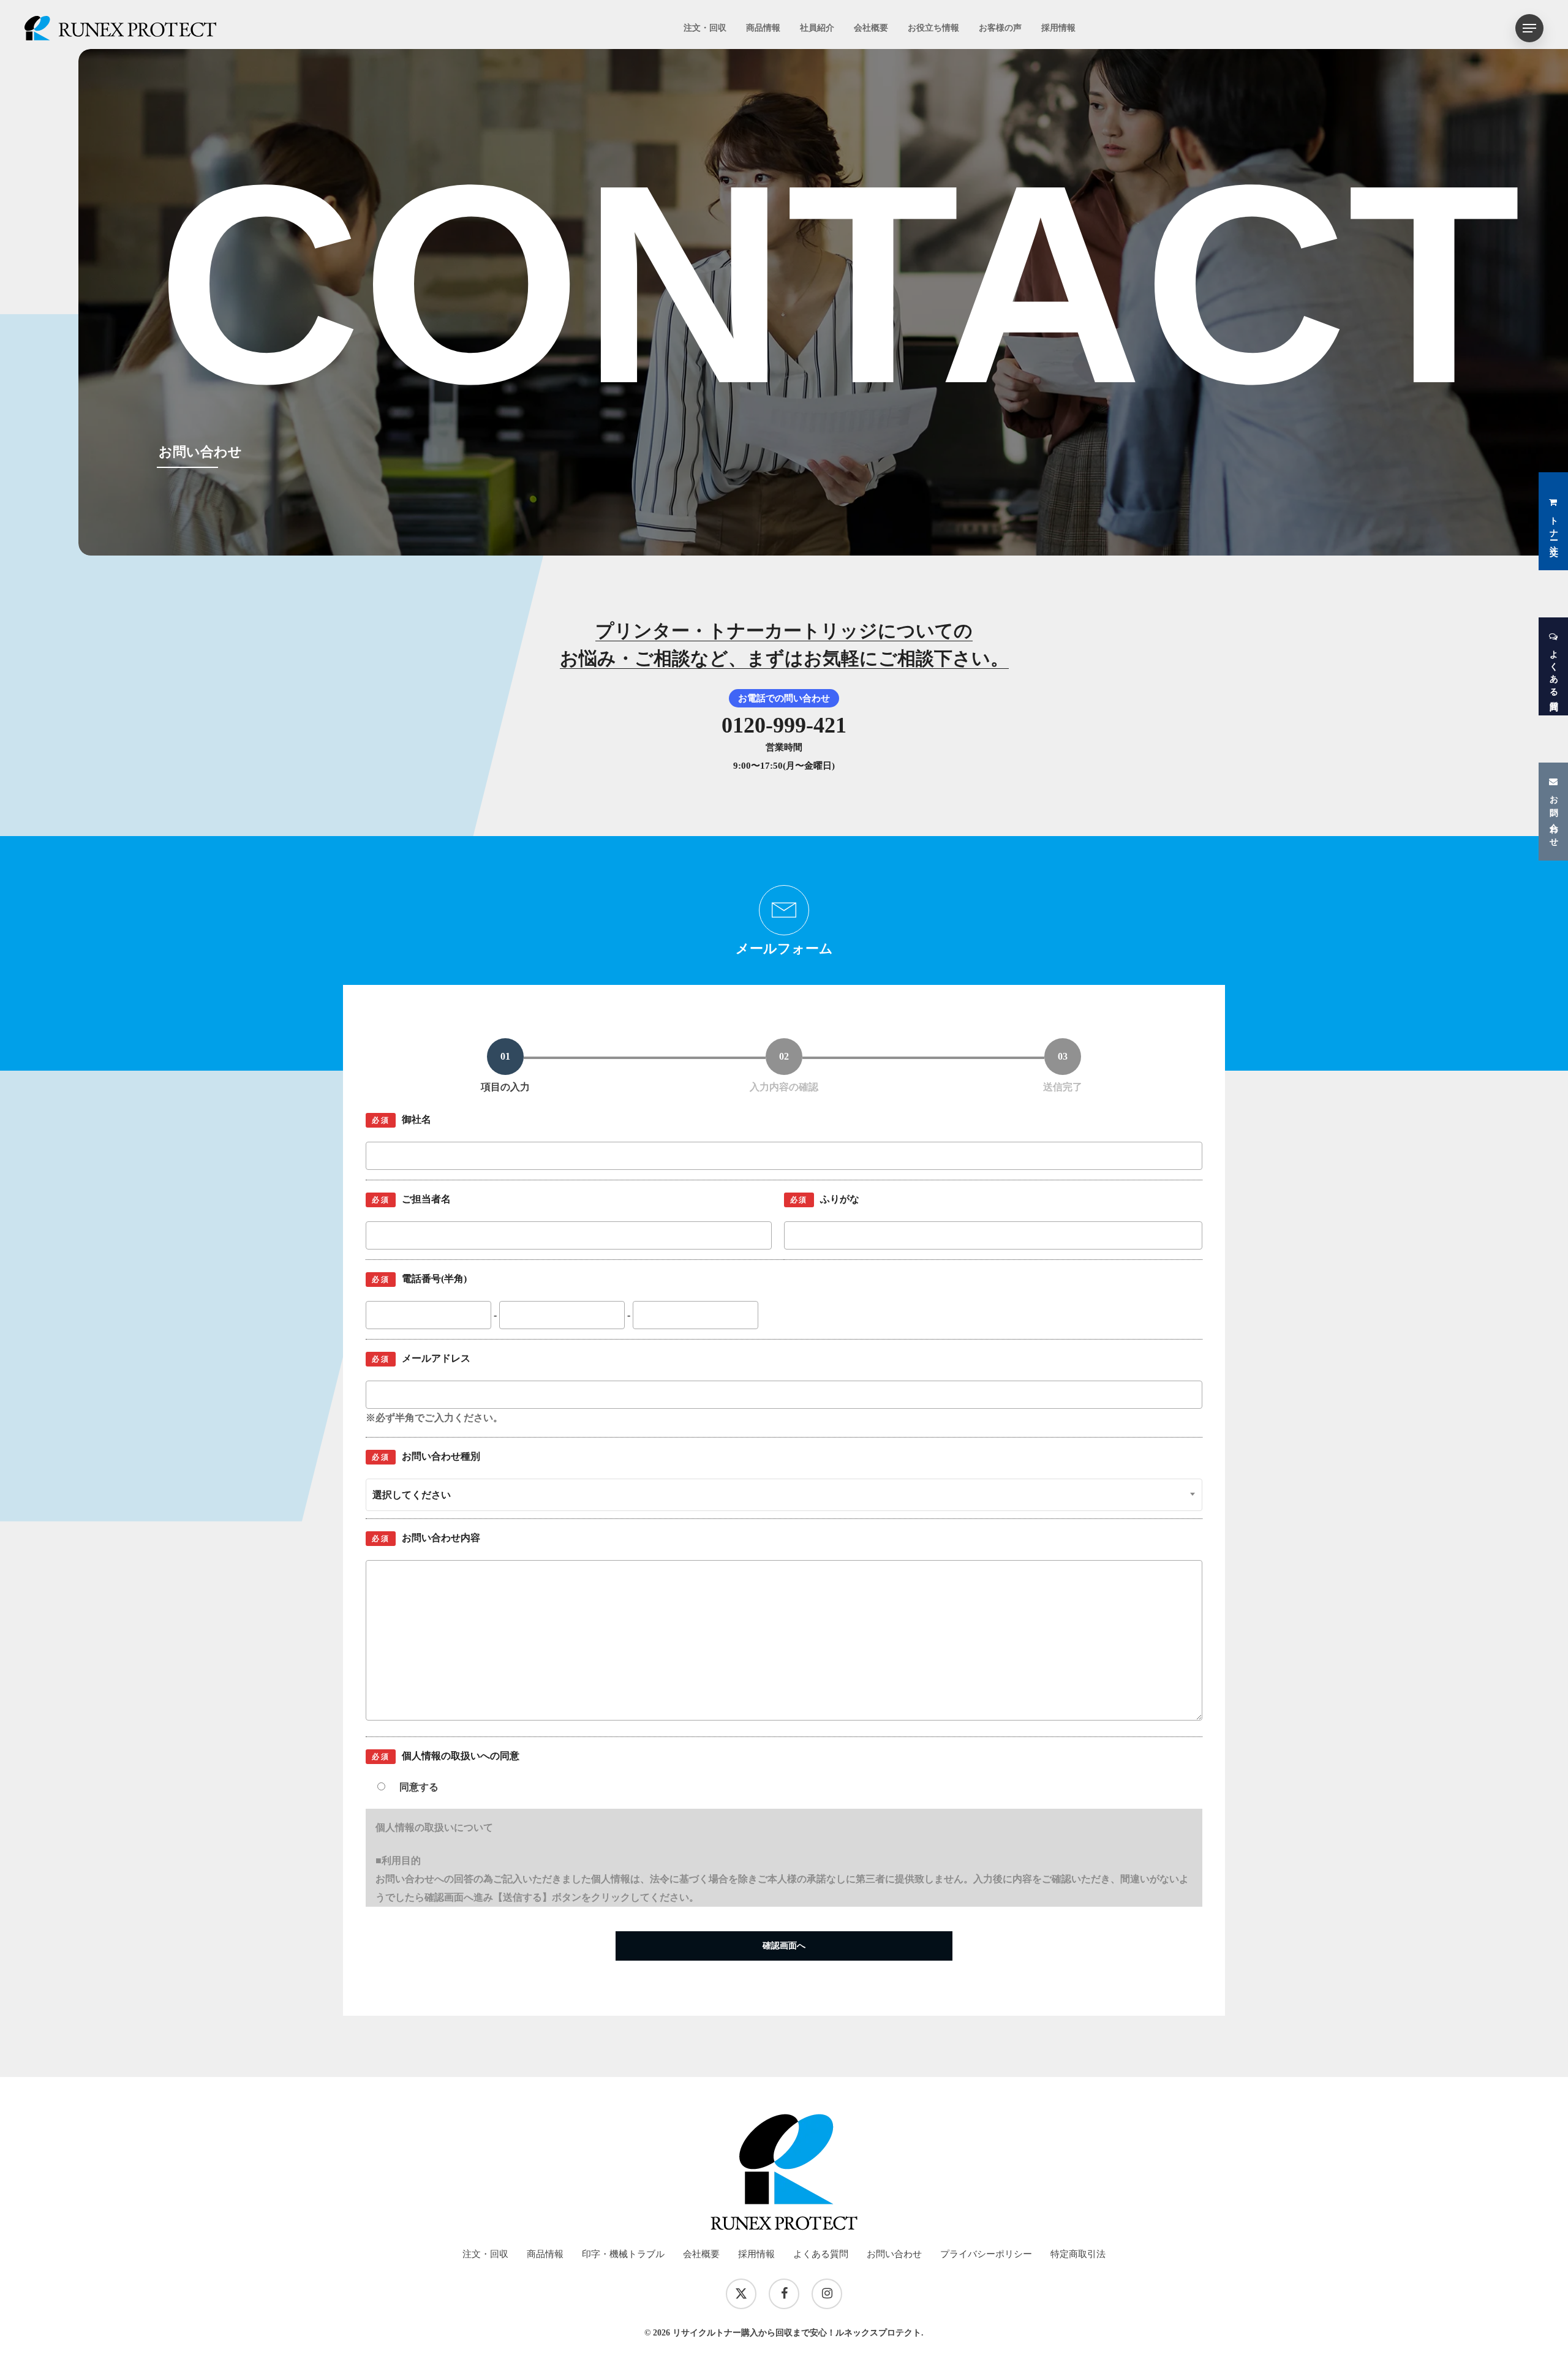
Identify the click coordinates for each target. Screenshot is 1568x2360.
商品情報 (545, 2254)
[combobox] (784, 1495)
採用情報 (756, 2254)
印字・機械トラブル (623, 2254)
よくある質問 (1554, 672)
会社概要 (701, 2254)
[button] (1529, 28)
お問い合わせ (1554, 817)
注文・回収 (485, 2254)
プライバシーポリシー (986, 2254)
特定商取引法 (1078, 2254)
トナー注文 (1554, 526)
